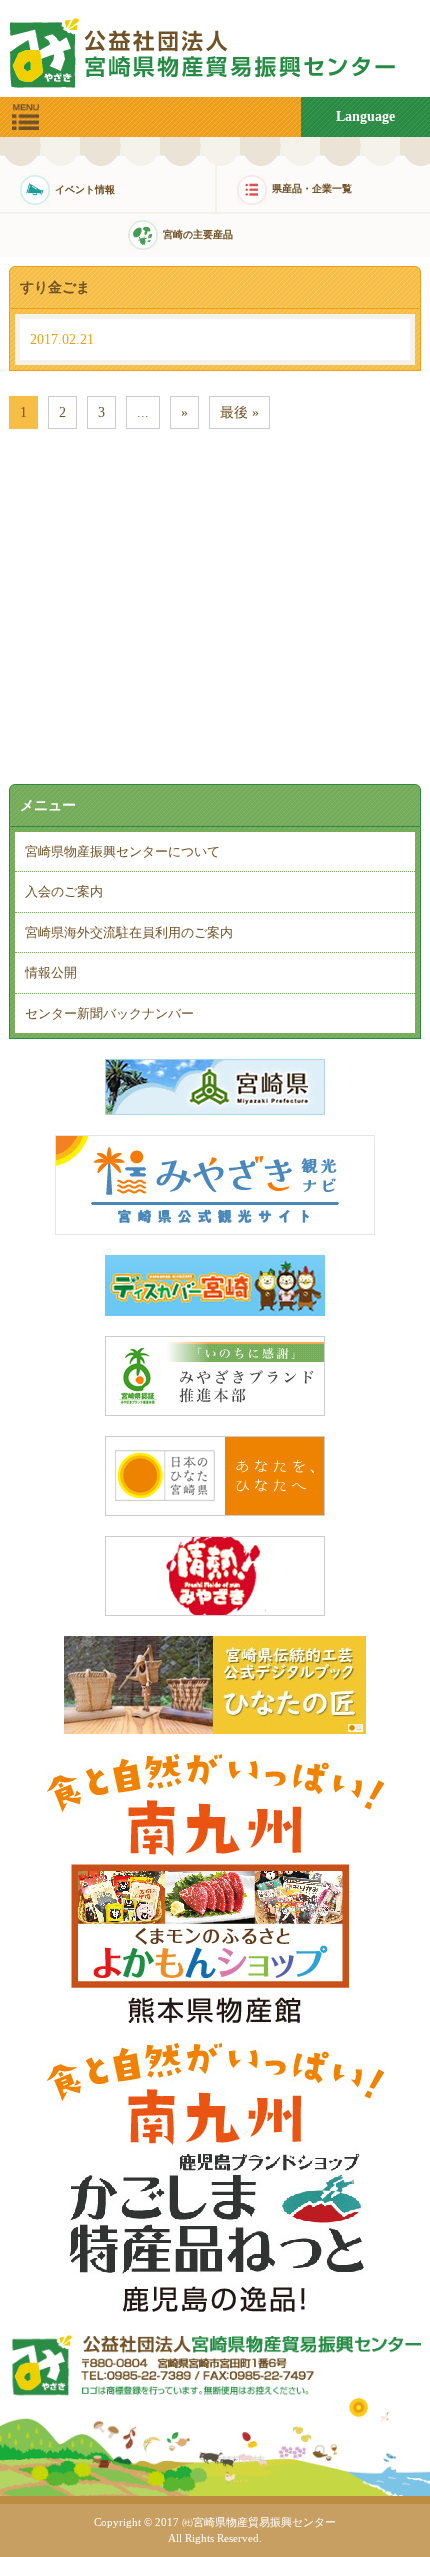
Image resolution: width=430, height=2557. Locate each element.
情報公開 (51, 972)
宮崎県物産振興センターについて (122, 851)
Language (365, 116)
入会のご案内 (64, 891)
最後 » (239, 412)
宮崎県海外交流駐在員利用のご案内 (129, 932)
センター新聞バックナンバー (109, 1013)
